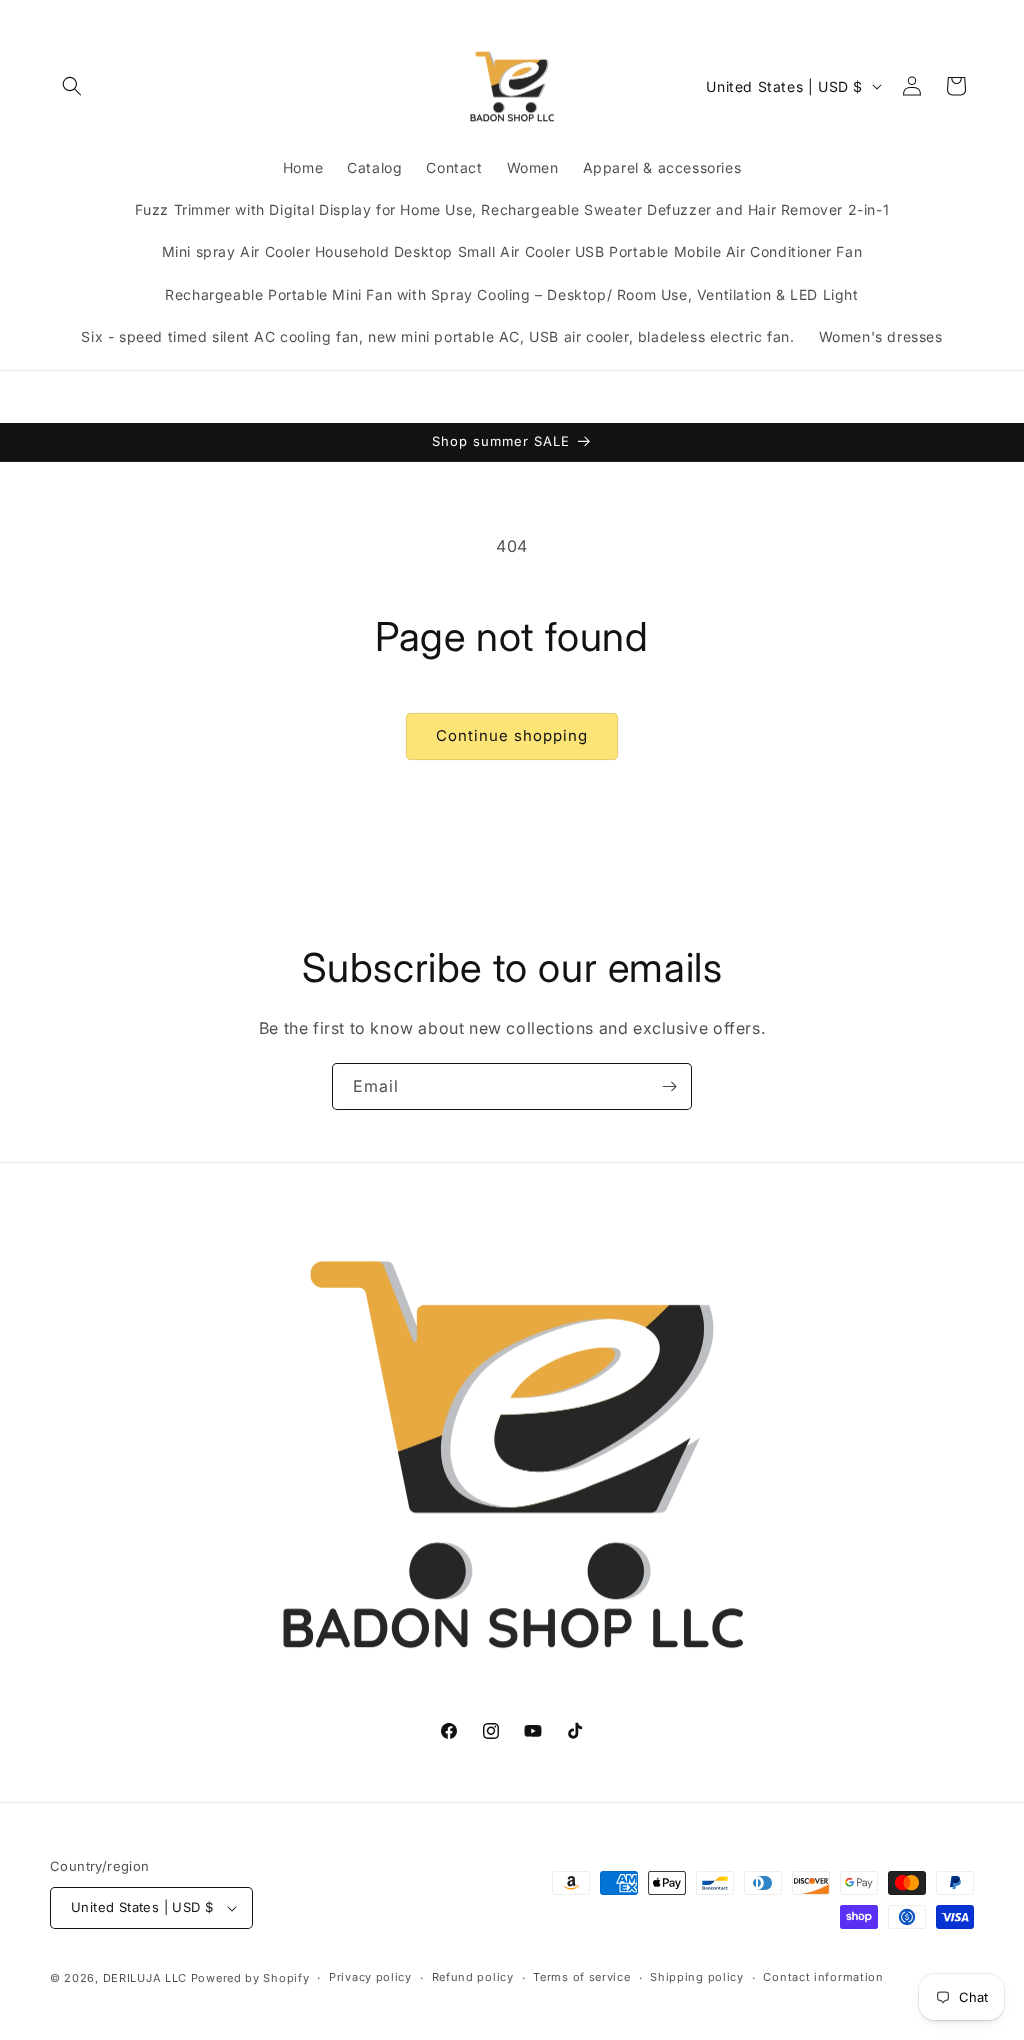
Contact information (823, 1977)
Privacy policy (370, 1977)
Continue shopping (512, 735)
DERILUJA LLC (147, 1978)
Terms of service (581, 1977)
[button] (72, 86)
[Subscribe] (669, 1086)
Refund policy (473, 1977)
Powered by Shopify (250, 1978)
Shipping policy (697, 1977)
